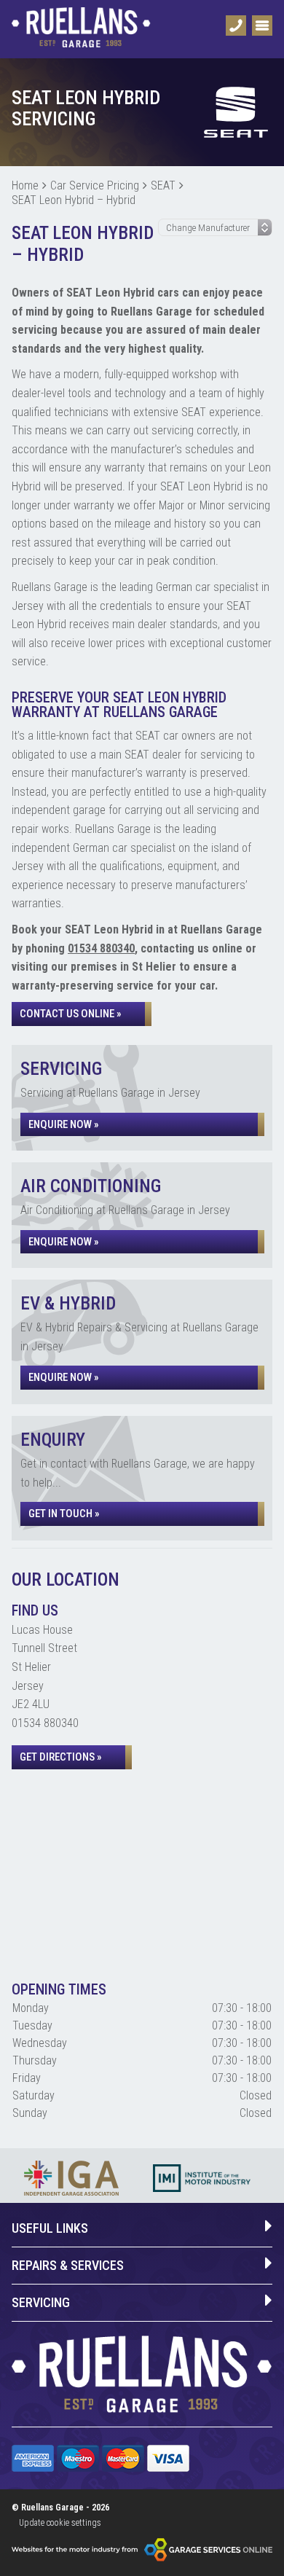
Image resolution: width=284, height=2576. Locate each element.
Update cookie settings (60, 2523)
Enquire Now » (64, 1124)
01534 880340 (101, 948)
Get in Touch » (64, 1514)
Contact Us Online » (71, 1014)
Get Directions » (61, 1757)
